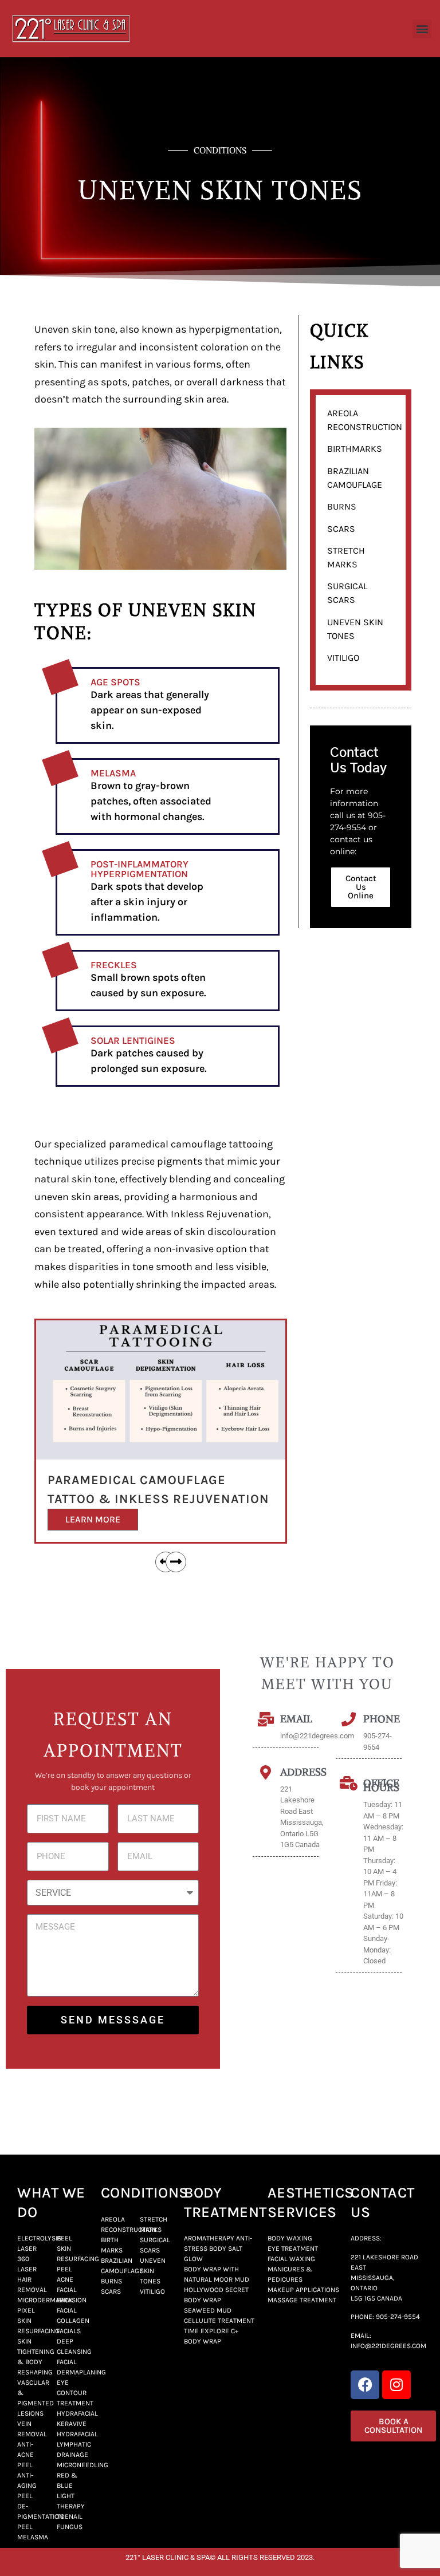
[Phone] (349, 1719)
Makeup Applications (303, 2290)
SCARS (341, 529)
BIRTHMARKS (355, 449)
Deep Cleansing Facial (74, 2352)
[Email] (266, 1719)
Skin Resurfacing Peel (78, 2259)
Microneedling (82, 2465)
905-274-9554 (398, 2317)
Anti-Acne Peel (25, 2455)
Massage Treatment (302, 2300)
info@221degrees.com (388, 2346)
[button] (422, 29)
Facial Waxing (291, 2259)
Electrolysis (39, 2238)
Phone (382, 1719)
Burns (111, 2281)
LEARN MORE (93, 1519)
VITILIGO (343, 658)
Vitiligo (152, 2291)
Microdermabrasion (52, 2300)
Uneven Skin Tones (153, 2271)
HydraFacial (77, 2413)
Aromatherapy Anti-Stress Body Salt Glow (218, 2248)
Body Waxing (290, 2238)
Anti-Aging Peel (27, 2486)
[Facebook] (365, 2385)
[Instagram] (396, 2385)
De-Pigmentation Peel (40, 2516)
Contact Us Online (361, 887)
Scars (111, 2291)
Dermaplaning (81, 2372)
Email (296, 1719)
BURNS (342, 506)
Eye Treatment (293, 2248)
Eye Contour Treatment (75, 2393)
